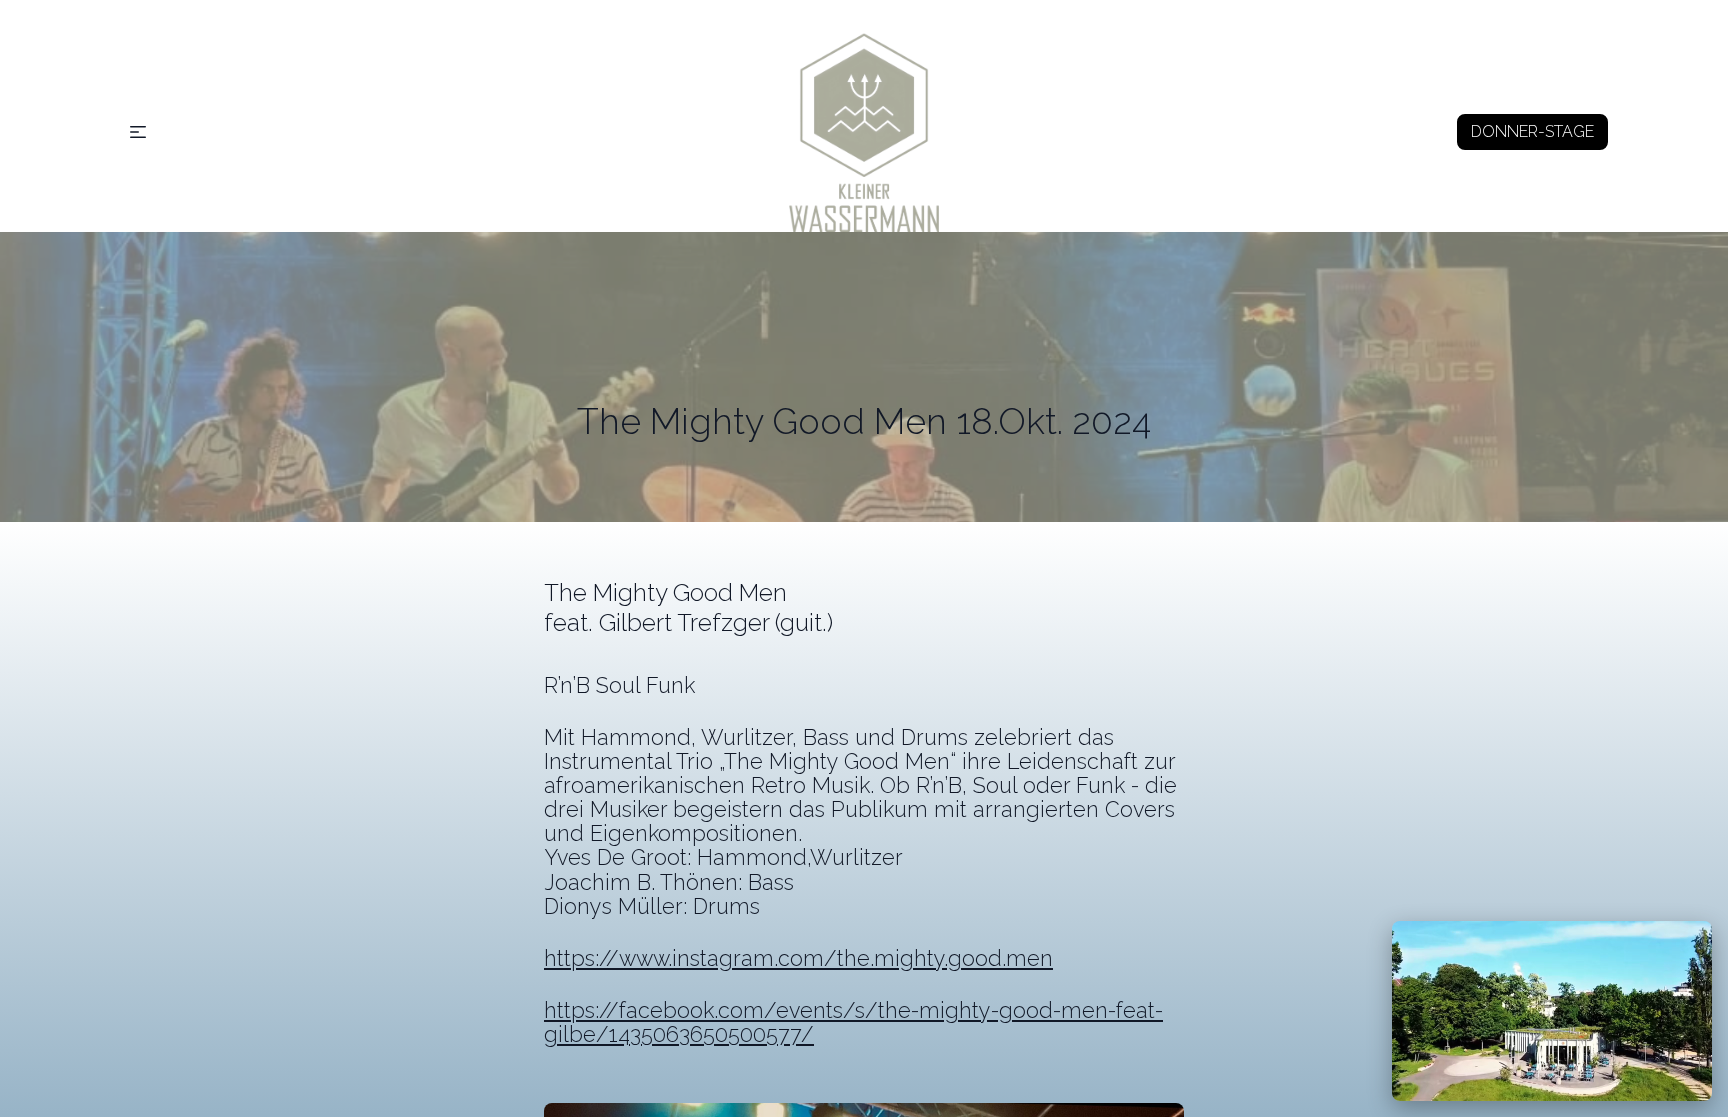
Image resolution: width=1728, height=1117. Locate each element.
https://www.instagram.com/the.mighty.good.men (798, 958)
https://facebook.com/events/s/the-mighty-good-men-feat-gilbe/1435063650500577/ (853, 1022)
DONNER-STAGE (1532, 131)
